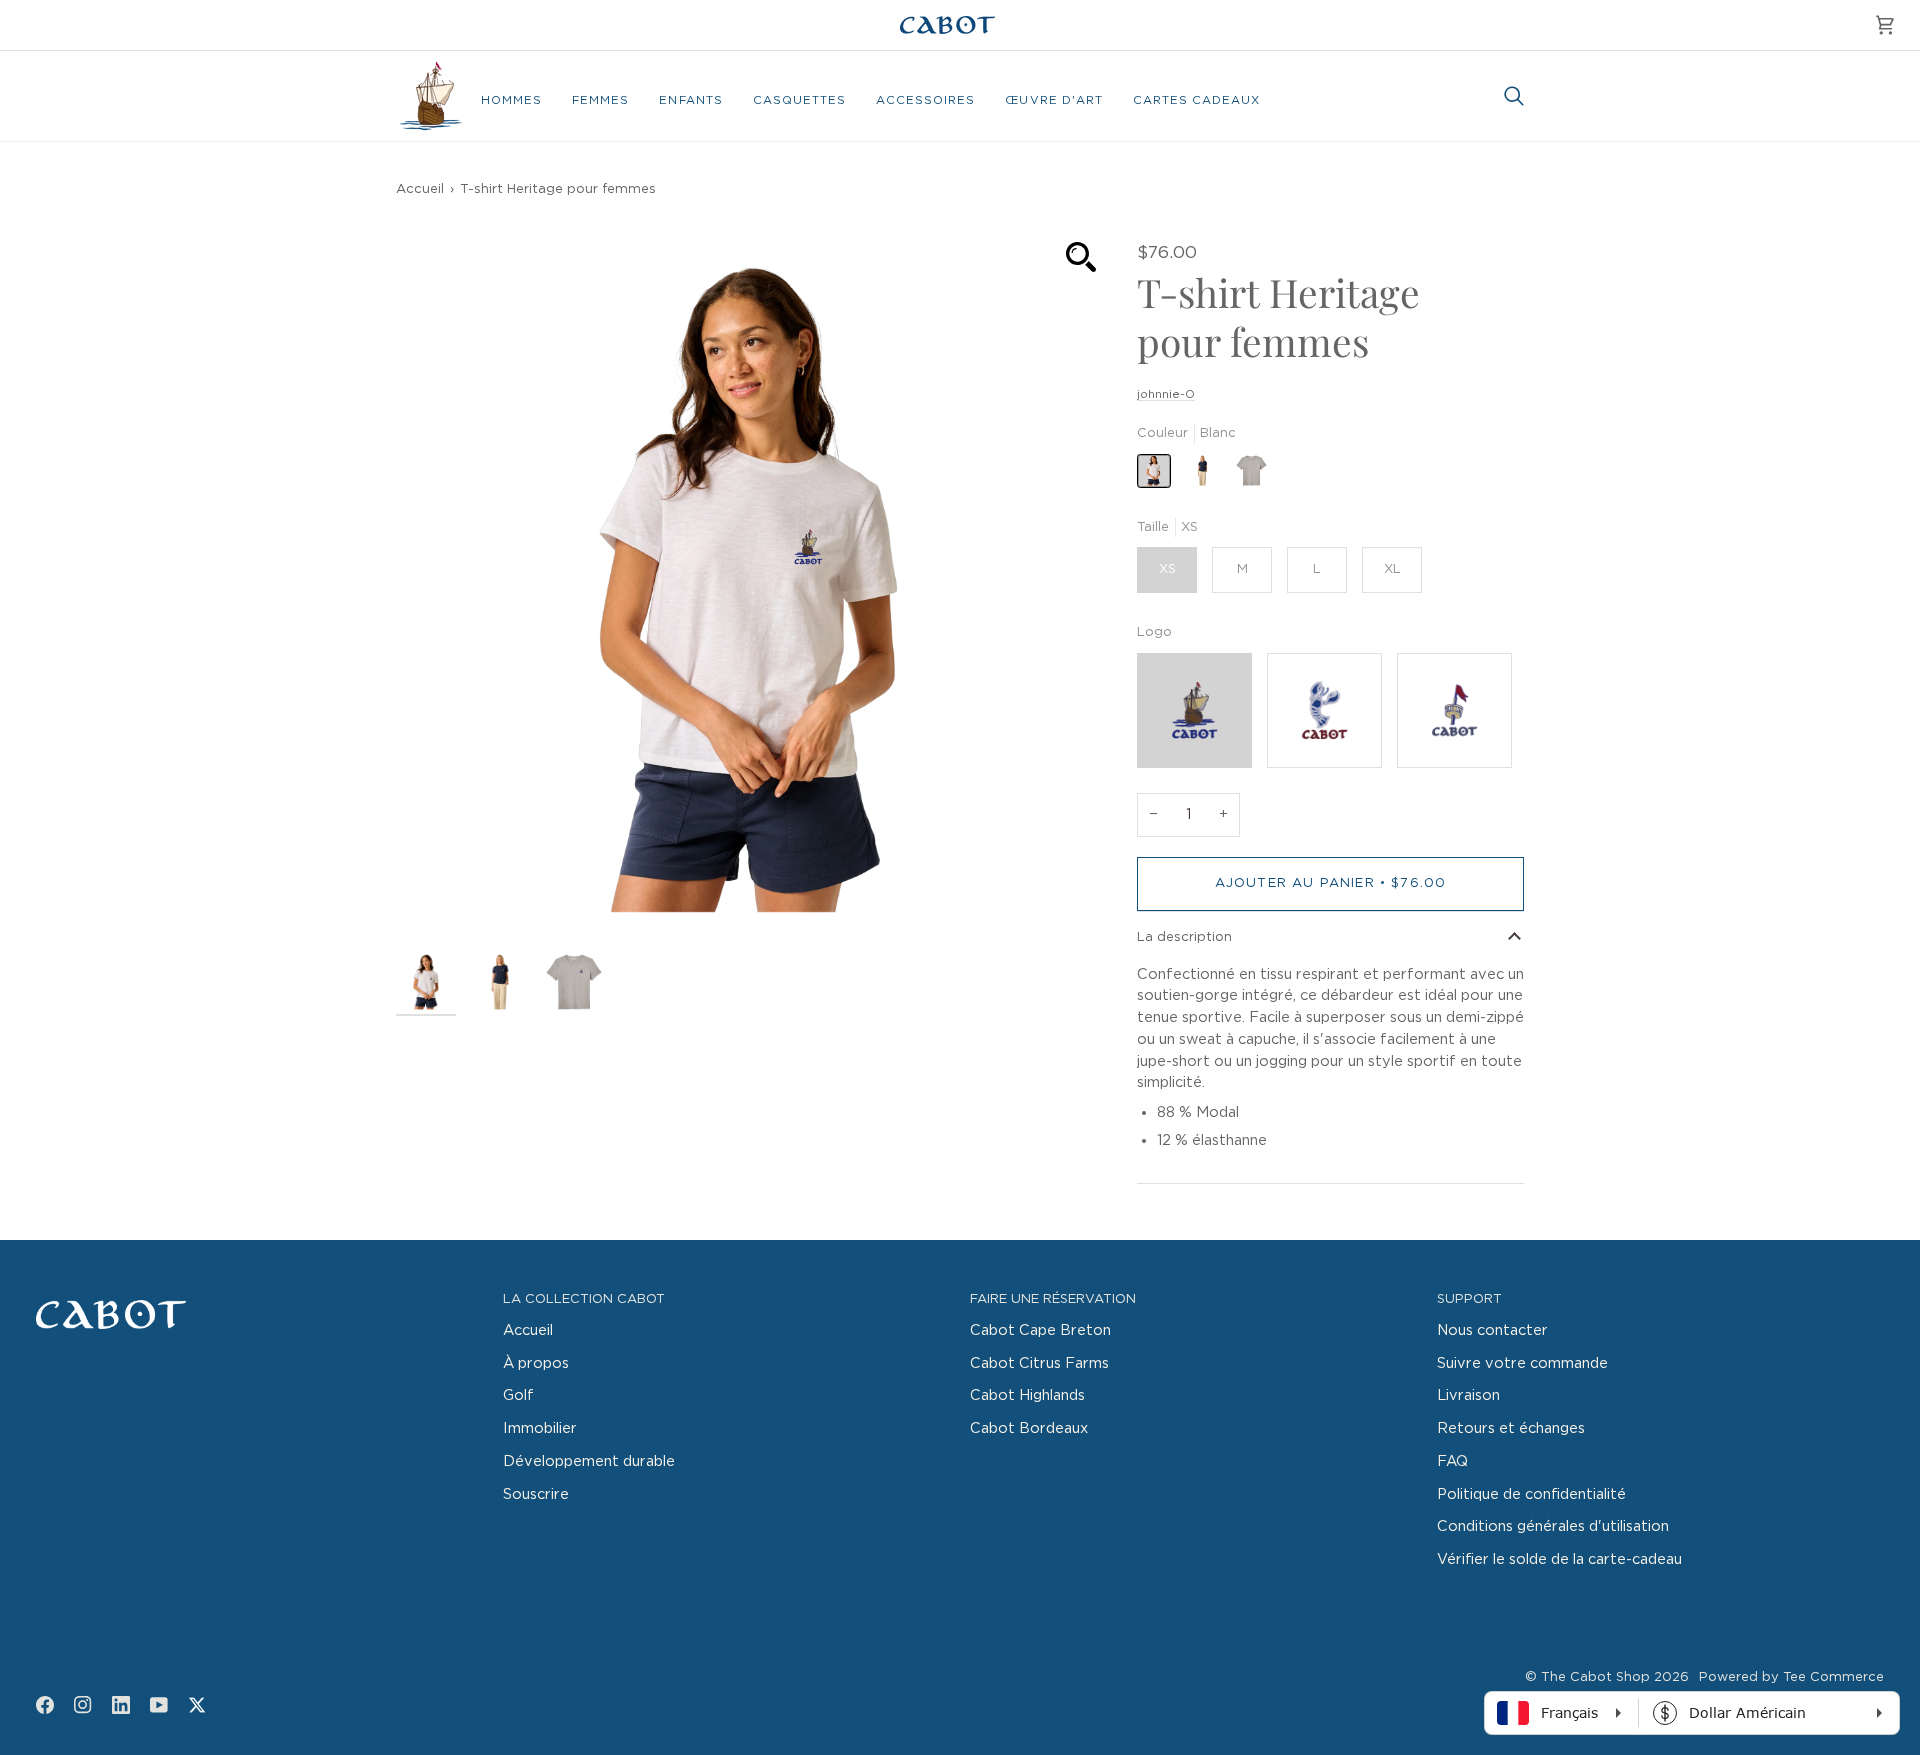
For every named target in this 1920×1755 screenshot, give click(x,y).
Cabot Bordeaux (1029, 1428)
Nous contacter (1492, 1330)
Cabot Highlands (1027, 1395)
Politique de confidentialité (1531, 1494)
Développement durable (589, 1461)
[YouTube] (159, 1705)
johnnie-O (1166, 394)
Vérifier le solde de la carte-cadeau (1559, 1559)
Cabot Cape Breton (1040, 1330)
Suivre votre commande (1522, 1363)
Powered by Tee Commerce (1791, 1677)
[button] (511, 101)
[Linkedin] (121, 1705)
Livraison (1468, 1395)
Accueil (420, 189)
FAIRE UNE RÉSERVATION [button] (1053, 1299)
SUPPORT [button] (1469, 1299)
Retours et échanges (1511, 1428)
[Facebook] (45, 1705)
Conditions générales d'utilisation (1553, 1526)
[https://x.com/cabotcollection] (197, 1705)
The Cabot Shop (1595, 1677)
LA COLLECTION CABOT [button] (584, 1299)
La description (1184, 937)
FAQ (1452, 1461)
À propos (536, 1363)
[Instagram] (83, 1705)
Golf (518, 1395)
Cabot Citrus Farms (1039, 1363)
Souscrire (536, 1494)
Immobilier (540, 1428)
